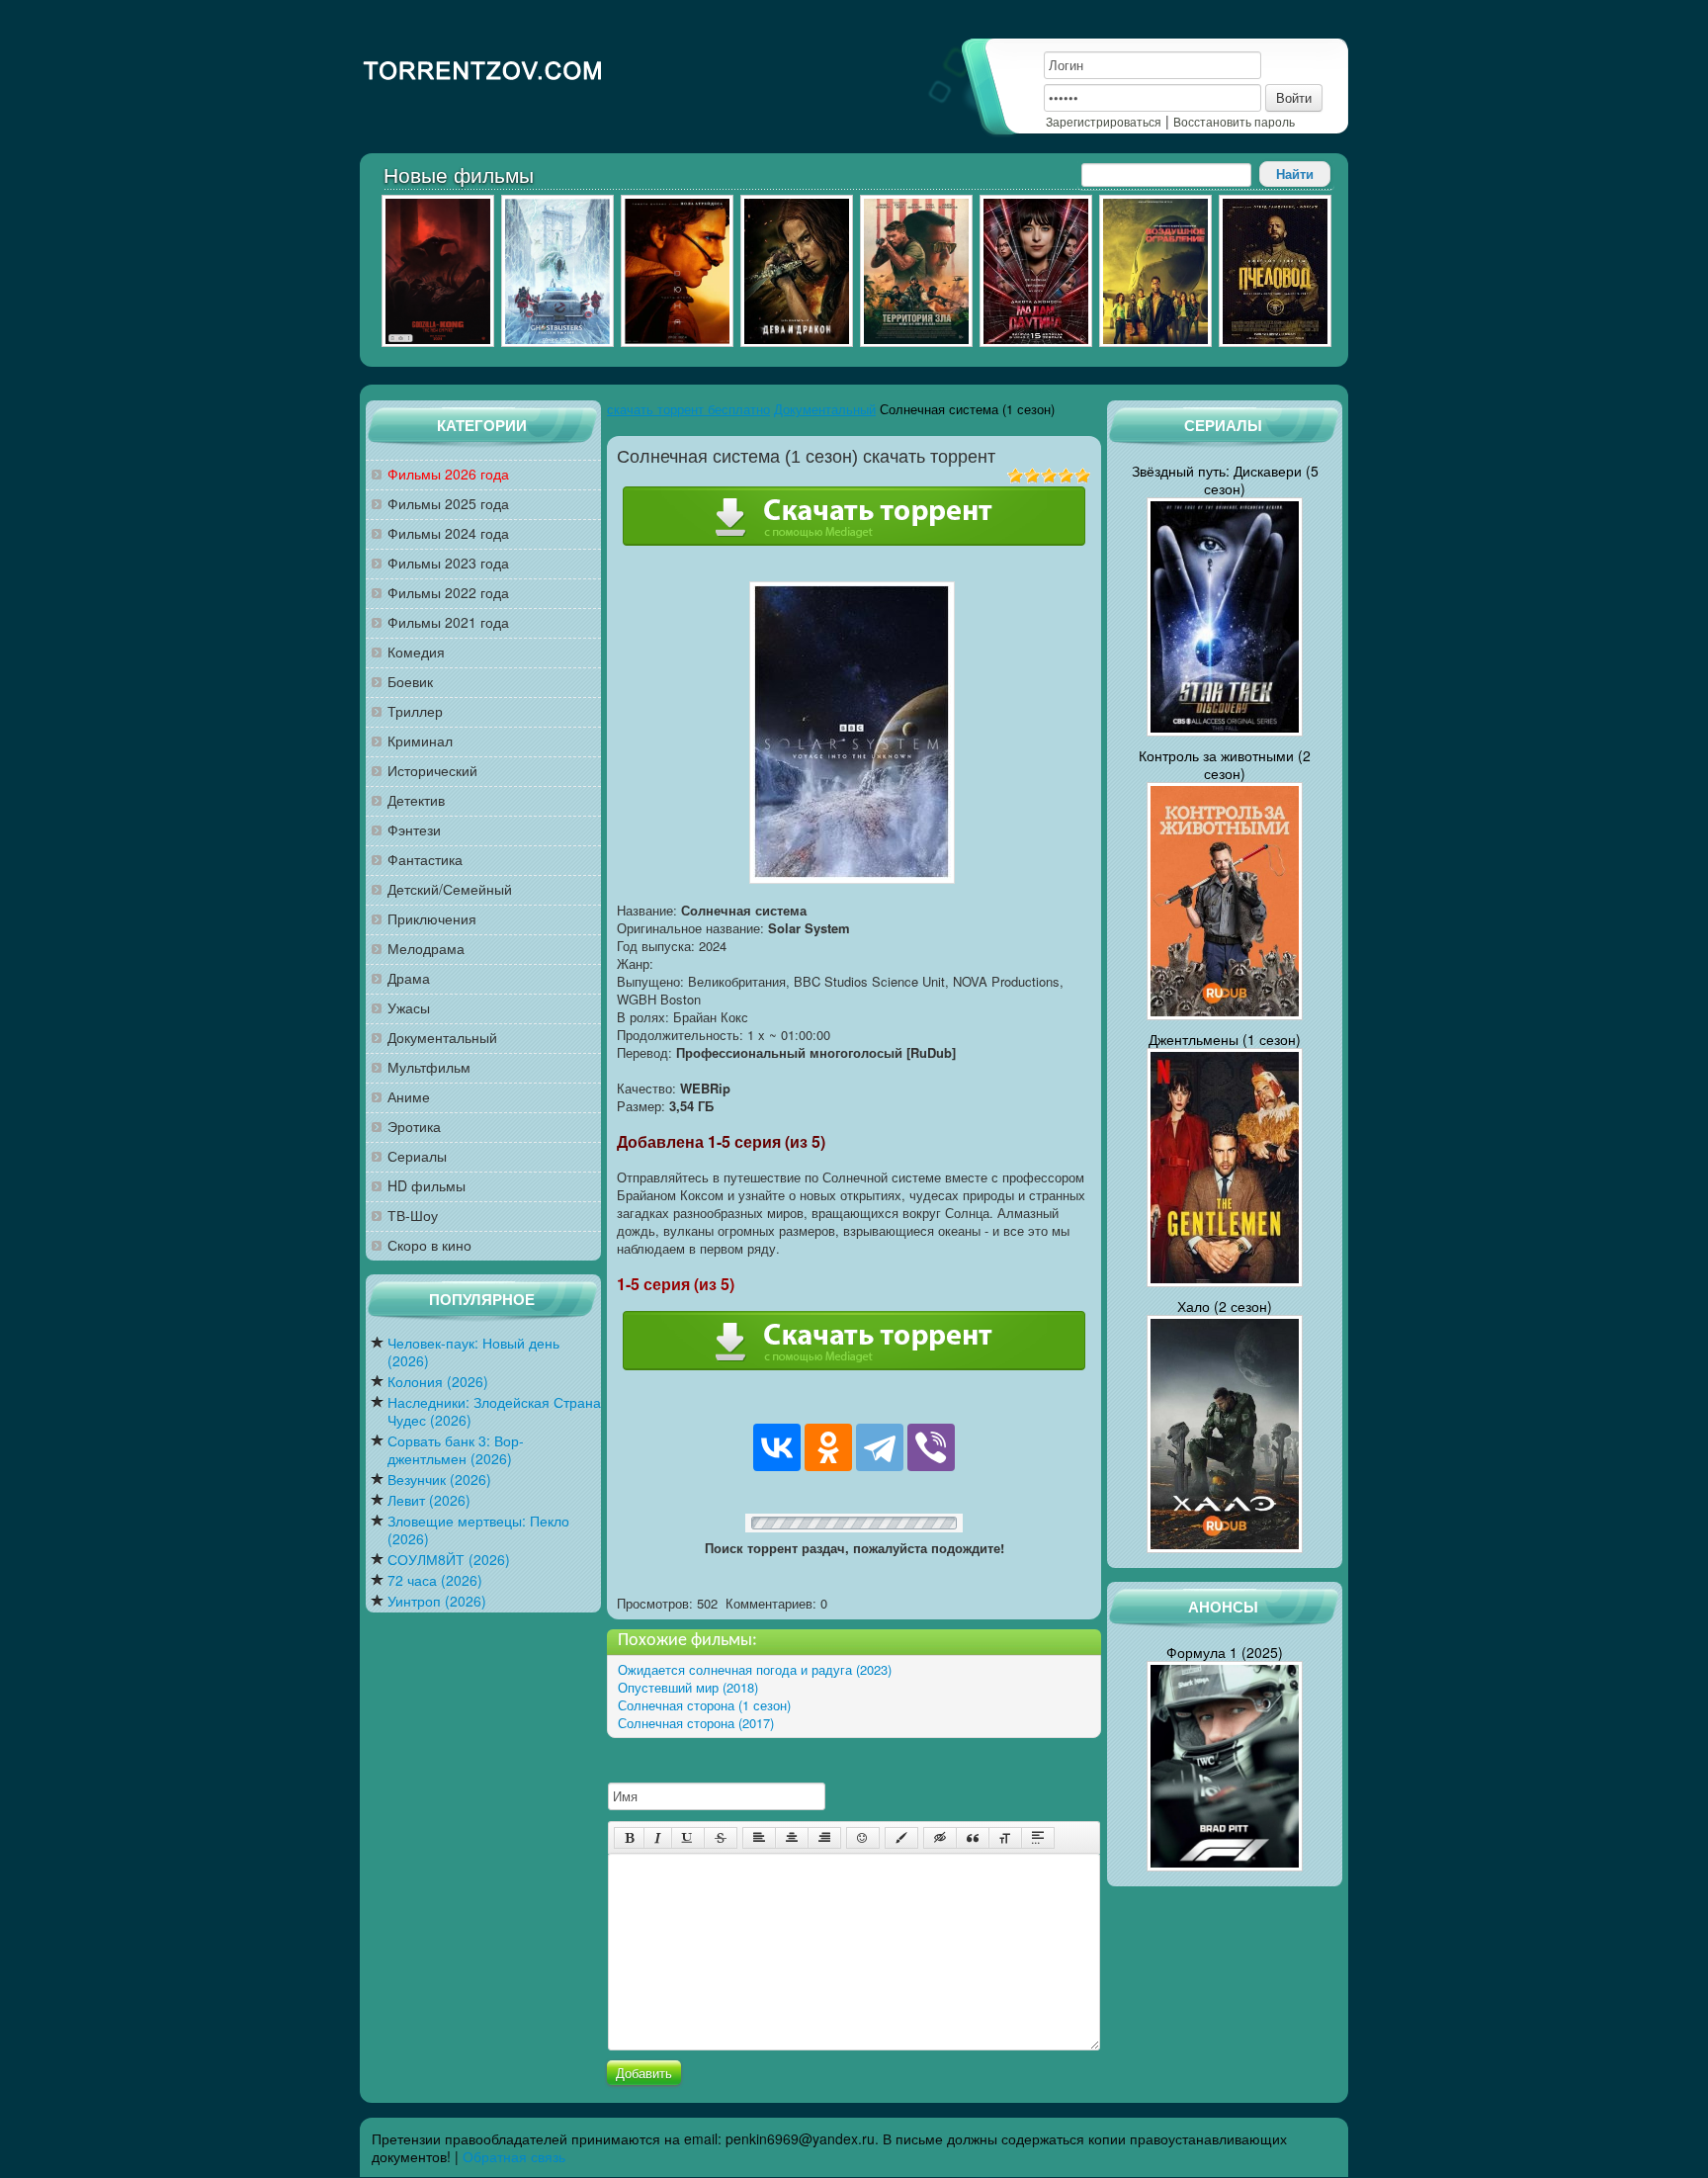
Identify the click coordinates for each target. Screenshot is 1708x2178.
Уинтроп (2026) (437, 1601)
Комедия (416, 652)
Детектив (416, 800)
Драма (409, 978)
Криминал (420, 741)
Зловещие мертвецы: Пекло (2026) (478, 1530)
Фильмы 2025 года (448, 504)
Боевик (410, 682)
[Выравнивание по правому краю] (824, 1838)
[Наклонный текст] (658, 1838)
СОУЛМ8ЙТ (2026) (449, 1560)
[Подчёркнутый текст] (688, 1838)
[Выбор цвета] (901, 1838)
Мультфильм (429, 1067)
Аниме (409, 1097)
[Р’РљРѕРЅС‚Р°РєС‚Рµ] (777, 1447)
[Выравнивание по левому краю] (759, 1838)
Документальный (442, 1038)
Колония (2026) (438, 1382)
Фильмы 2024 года (448, 533)
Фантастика (425, 860)
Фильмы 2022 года (448, 593)
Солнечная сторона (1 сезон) (704, 1705)
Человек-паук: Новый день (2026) (473, 1352)
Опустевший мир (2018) (688, 1687)
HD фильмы (427, 1186)
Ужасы (409, 1008)
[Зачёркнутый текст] (721, 1838)
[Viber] (931, 1447)
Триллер (415, 711)
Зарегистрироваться (1104, 121)
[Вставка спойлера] (1038, 1838)
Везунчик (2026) (439, 1480)
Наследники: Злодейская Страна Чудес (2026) (494, 1411)
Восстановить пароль (1234, 121)
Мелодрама (426, 949)
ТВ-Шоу (413, 1216)
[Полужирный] (629, 1838)
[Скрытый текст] (940, 1838)
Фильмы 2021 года (448, 622)
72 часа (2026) (435, 1580)
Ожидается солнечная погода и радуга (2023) (755, 1669)
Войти (1294, 97)
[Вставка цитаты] (973, 1838)
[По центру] (792, 1838)
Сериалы (417, 1156)
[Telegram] (880, 1447)
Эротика (414, 1127)
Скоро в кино (429, 1245)
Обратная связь (514, 2156)
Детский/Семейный (450, 889)
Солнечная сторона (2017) (696, 1723)
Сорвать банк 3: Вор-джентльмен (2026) (456, 1450)
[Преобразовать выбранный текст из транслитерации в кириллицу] (1005, 1838)
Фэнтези (414, 830)
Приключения (432, 919)
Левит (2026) (429, 1500)
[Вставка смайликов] (863, 1838)
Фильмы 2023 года (448, 563)
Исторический (432, 771)
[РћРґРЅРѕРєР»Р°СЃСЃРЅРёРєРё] (828, 1447)
